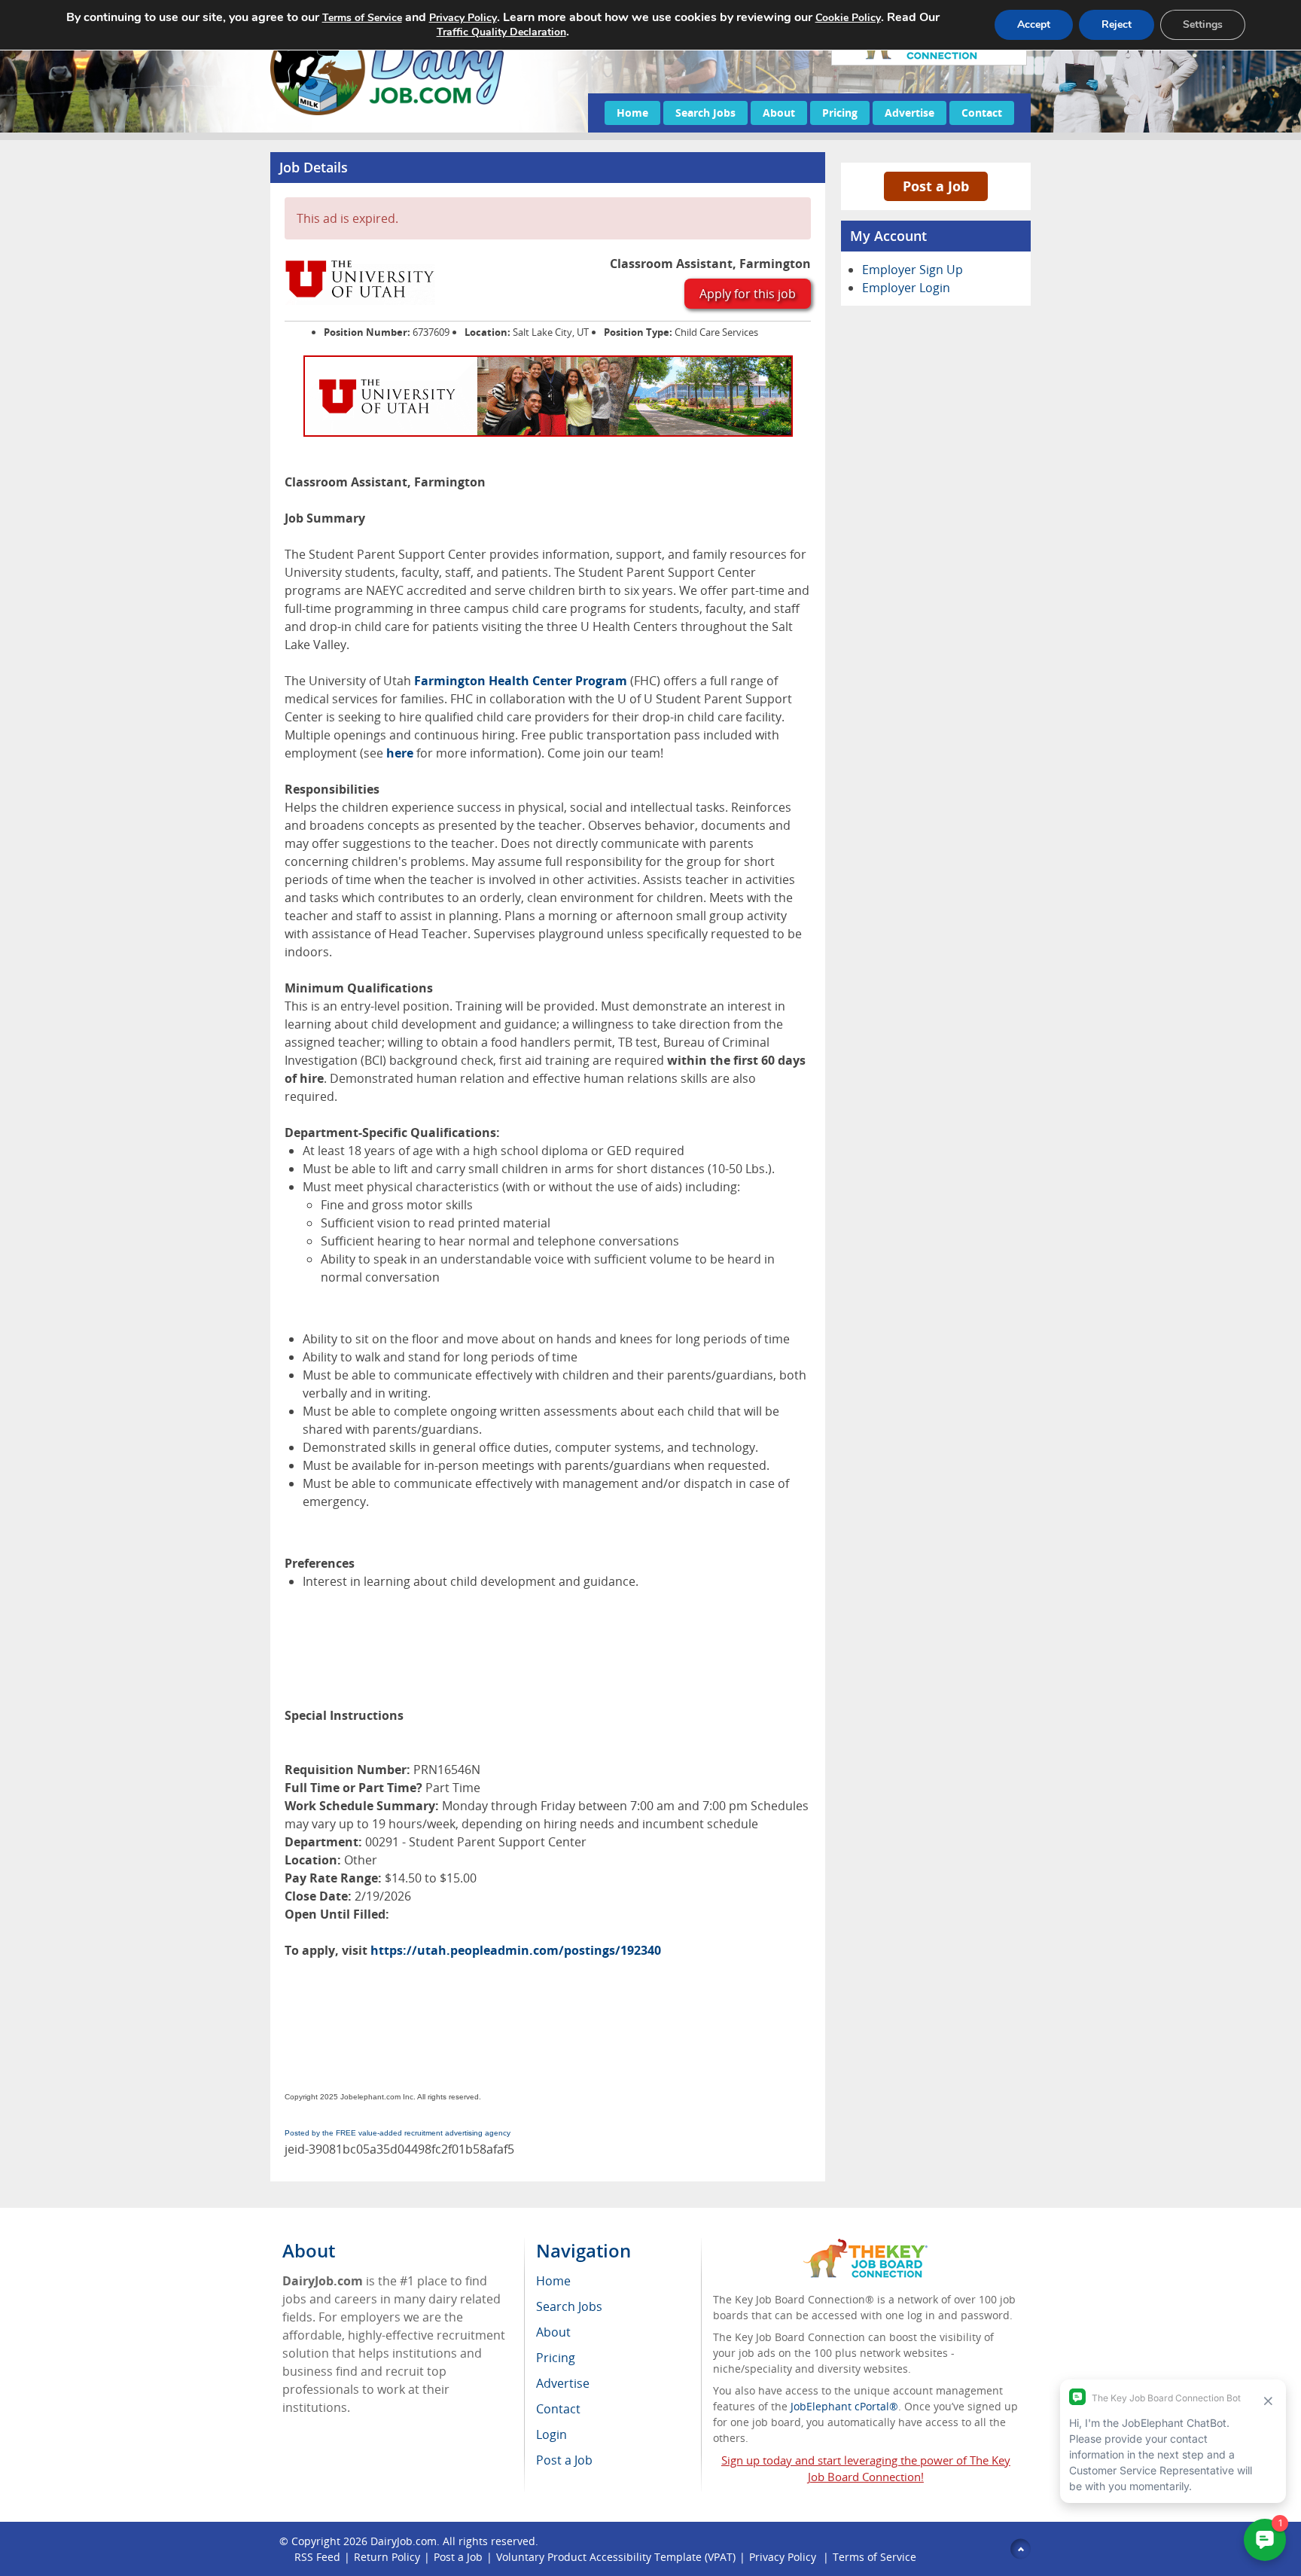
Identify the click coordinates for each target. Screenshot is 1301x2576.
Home (632, 113)
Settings (1203, 24)
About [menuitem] (553, 2332)
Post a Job (936, 186)
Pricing (840, 113)
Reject (1117, 24)
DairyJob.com (404, 2541)
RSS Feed (317, 2557)
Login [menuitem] (551, 2434)
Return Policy (387, 2557)
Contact (982, 113)
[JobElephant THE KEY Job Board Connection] (865, 2246)
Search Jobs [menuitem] (569, 2306)
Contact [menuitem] (558, 2409)
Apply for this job (748, 294)
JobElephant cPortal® (844, 2406)
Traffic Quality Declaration (501, 32)
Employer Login (906, 288)
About (779, 113)
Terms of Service (874, 2557)
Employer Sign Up (913, 270)
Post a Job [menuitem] (564, 2460)
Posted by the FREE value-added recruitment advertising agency (398, 2133)
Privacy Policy (784, 2557)
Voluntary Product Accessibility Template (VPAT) (616, 2557)
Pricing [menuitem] (556, 2358)
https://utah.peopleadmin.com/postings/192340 (516, 1950)
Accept (1034, 24)
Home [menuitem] (553, 2281)
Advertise (909, 113)
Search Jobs (705, 113)
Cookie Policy (848, 18)
